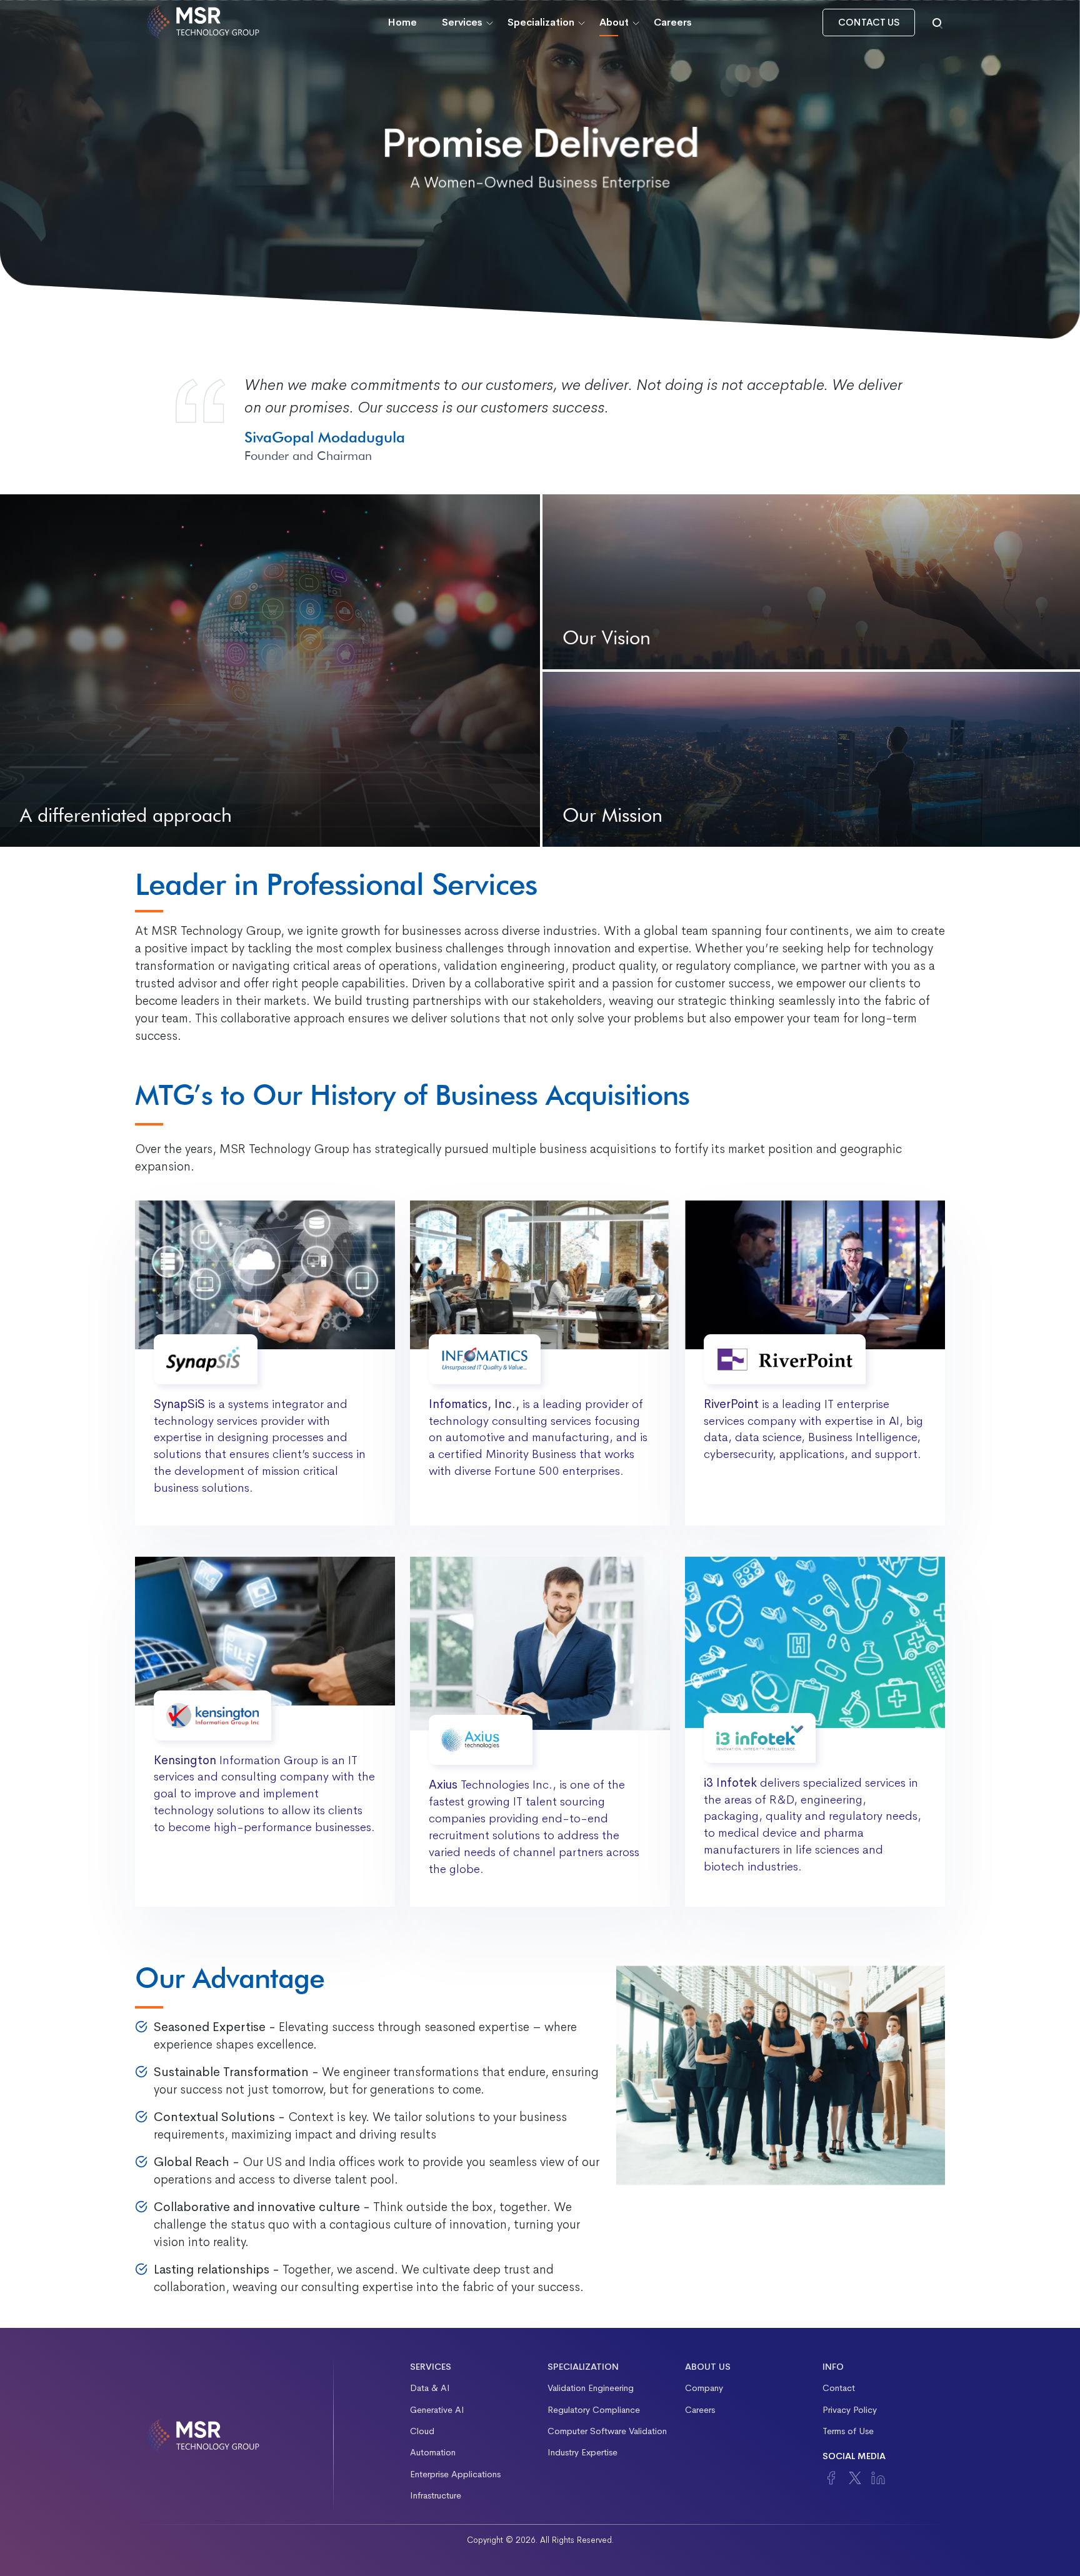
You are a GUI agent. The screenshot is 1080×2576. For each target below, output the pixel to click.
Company (704, 2388)
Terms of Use (848, 2431)
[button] (937, 22)
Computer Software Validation (607, 2431)
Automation (433, 2452)
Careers (673, 22)
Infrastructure (436, 2495)
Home (402, 22)
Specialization (541, 22)
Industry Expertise (582, 2452)
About (614, 22)
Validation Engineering (591, 2388)
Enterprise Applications (455, 2474)
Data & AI (430, 2388)
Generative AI (437, 2410)
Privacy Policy (850, 2410)
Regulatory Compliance (594, 2410)
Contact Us (869, 22)
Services (462, 22)
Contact (839, 2388)
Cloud (422, 2431)
